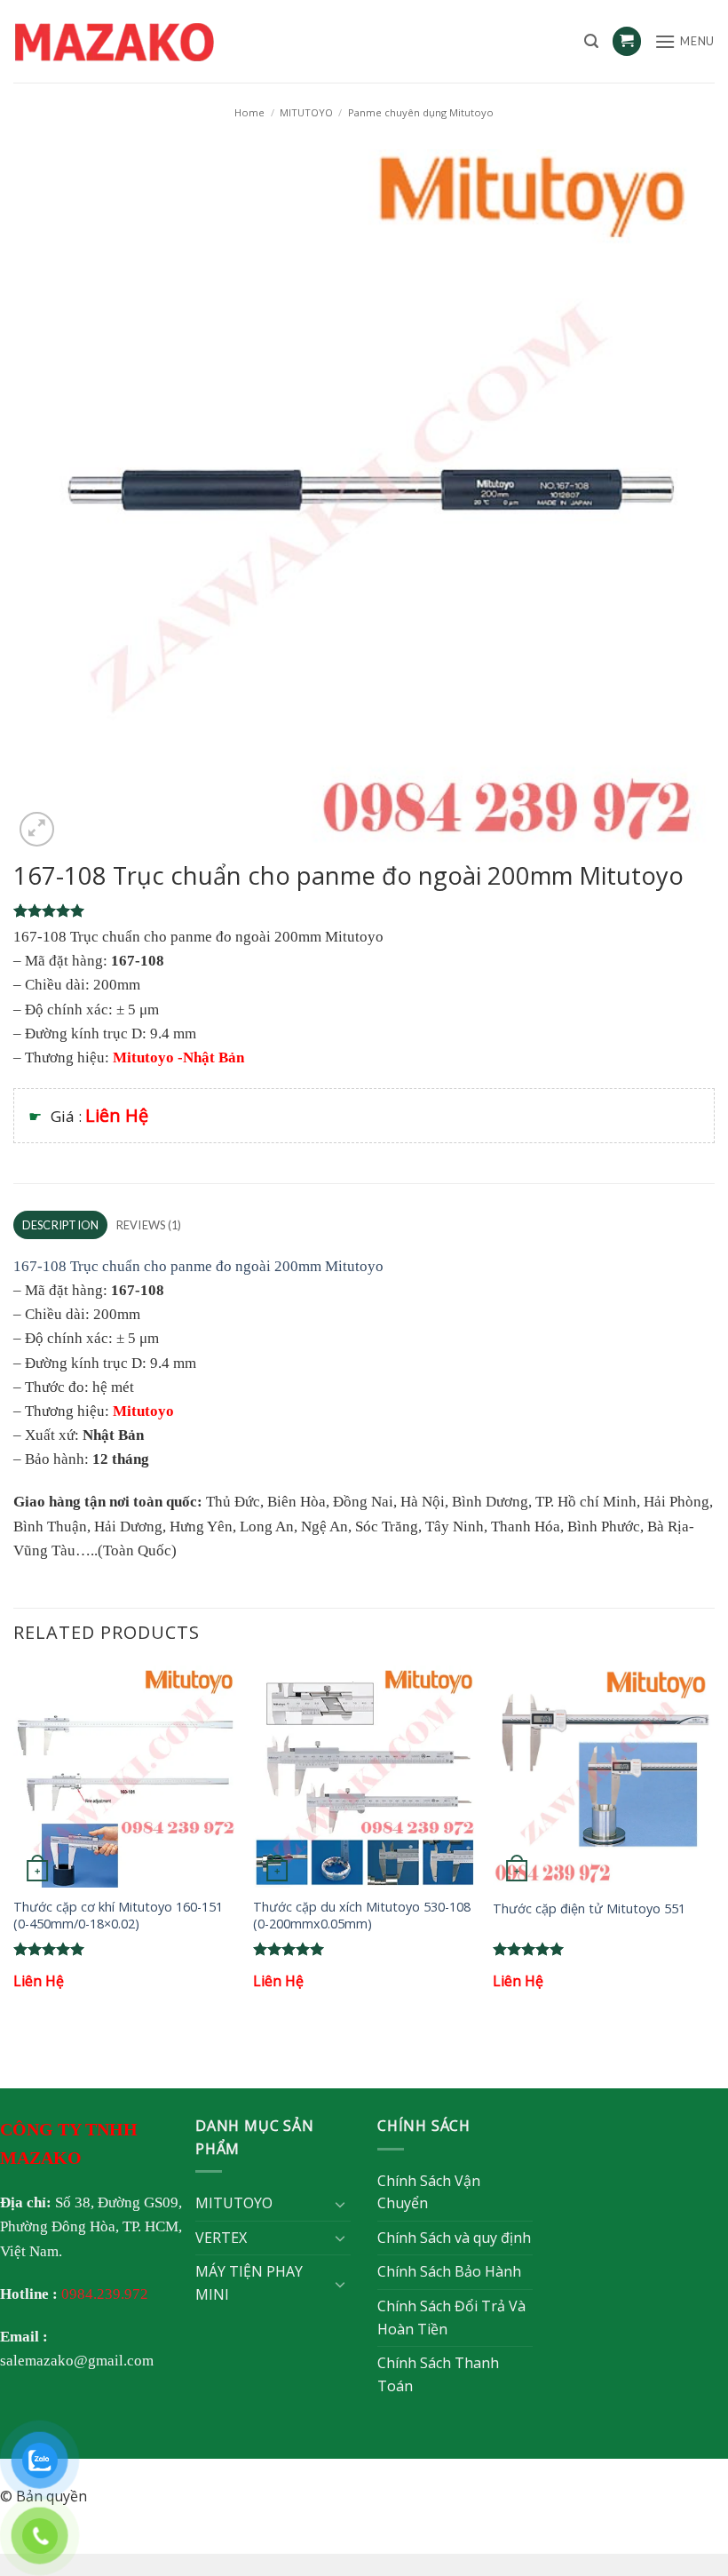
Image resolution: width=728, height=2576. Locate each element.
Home (249, 112)
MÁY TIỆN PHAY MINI (249, 2283)
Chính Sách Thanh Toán (438, 2374)
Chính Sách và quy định (454, 2238)
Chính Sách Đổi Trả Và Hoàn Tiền (451, 2318)
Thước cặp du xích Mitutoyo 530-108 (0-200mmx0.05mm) (362, 1916)
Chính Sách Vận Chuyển (429, 2192)
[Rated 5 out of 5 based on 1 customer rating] (364, 910)
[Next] (714, 1845)
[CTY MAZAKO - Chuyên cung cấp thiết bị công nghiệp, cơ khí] (138, 42)
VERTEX (221, 2238)
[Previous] (14, 1845)
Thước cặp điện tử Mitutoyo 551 (589, 1909)
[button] (591, 41)
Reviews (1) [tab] (149, 1225)
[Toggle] (340, 2204)
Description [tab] (61, 1225)
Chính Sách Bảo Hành (449, 2271)
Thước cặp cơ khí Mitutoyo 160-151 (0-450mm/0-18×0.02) (118, 1916)
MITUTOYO (306, 112)
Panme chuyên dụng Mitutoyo (421, 112)
